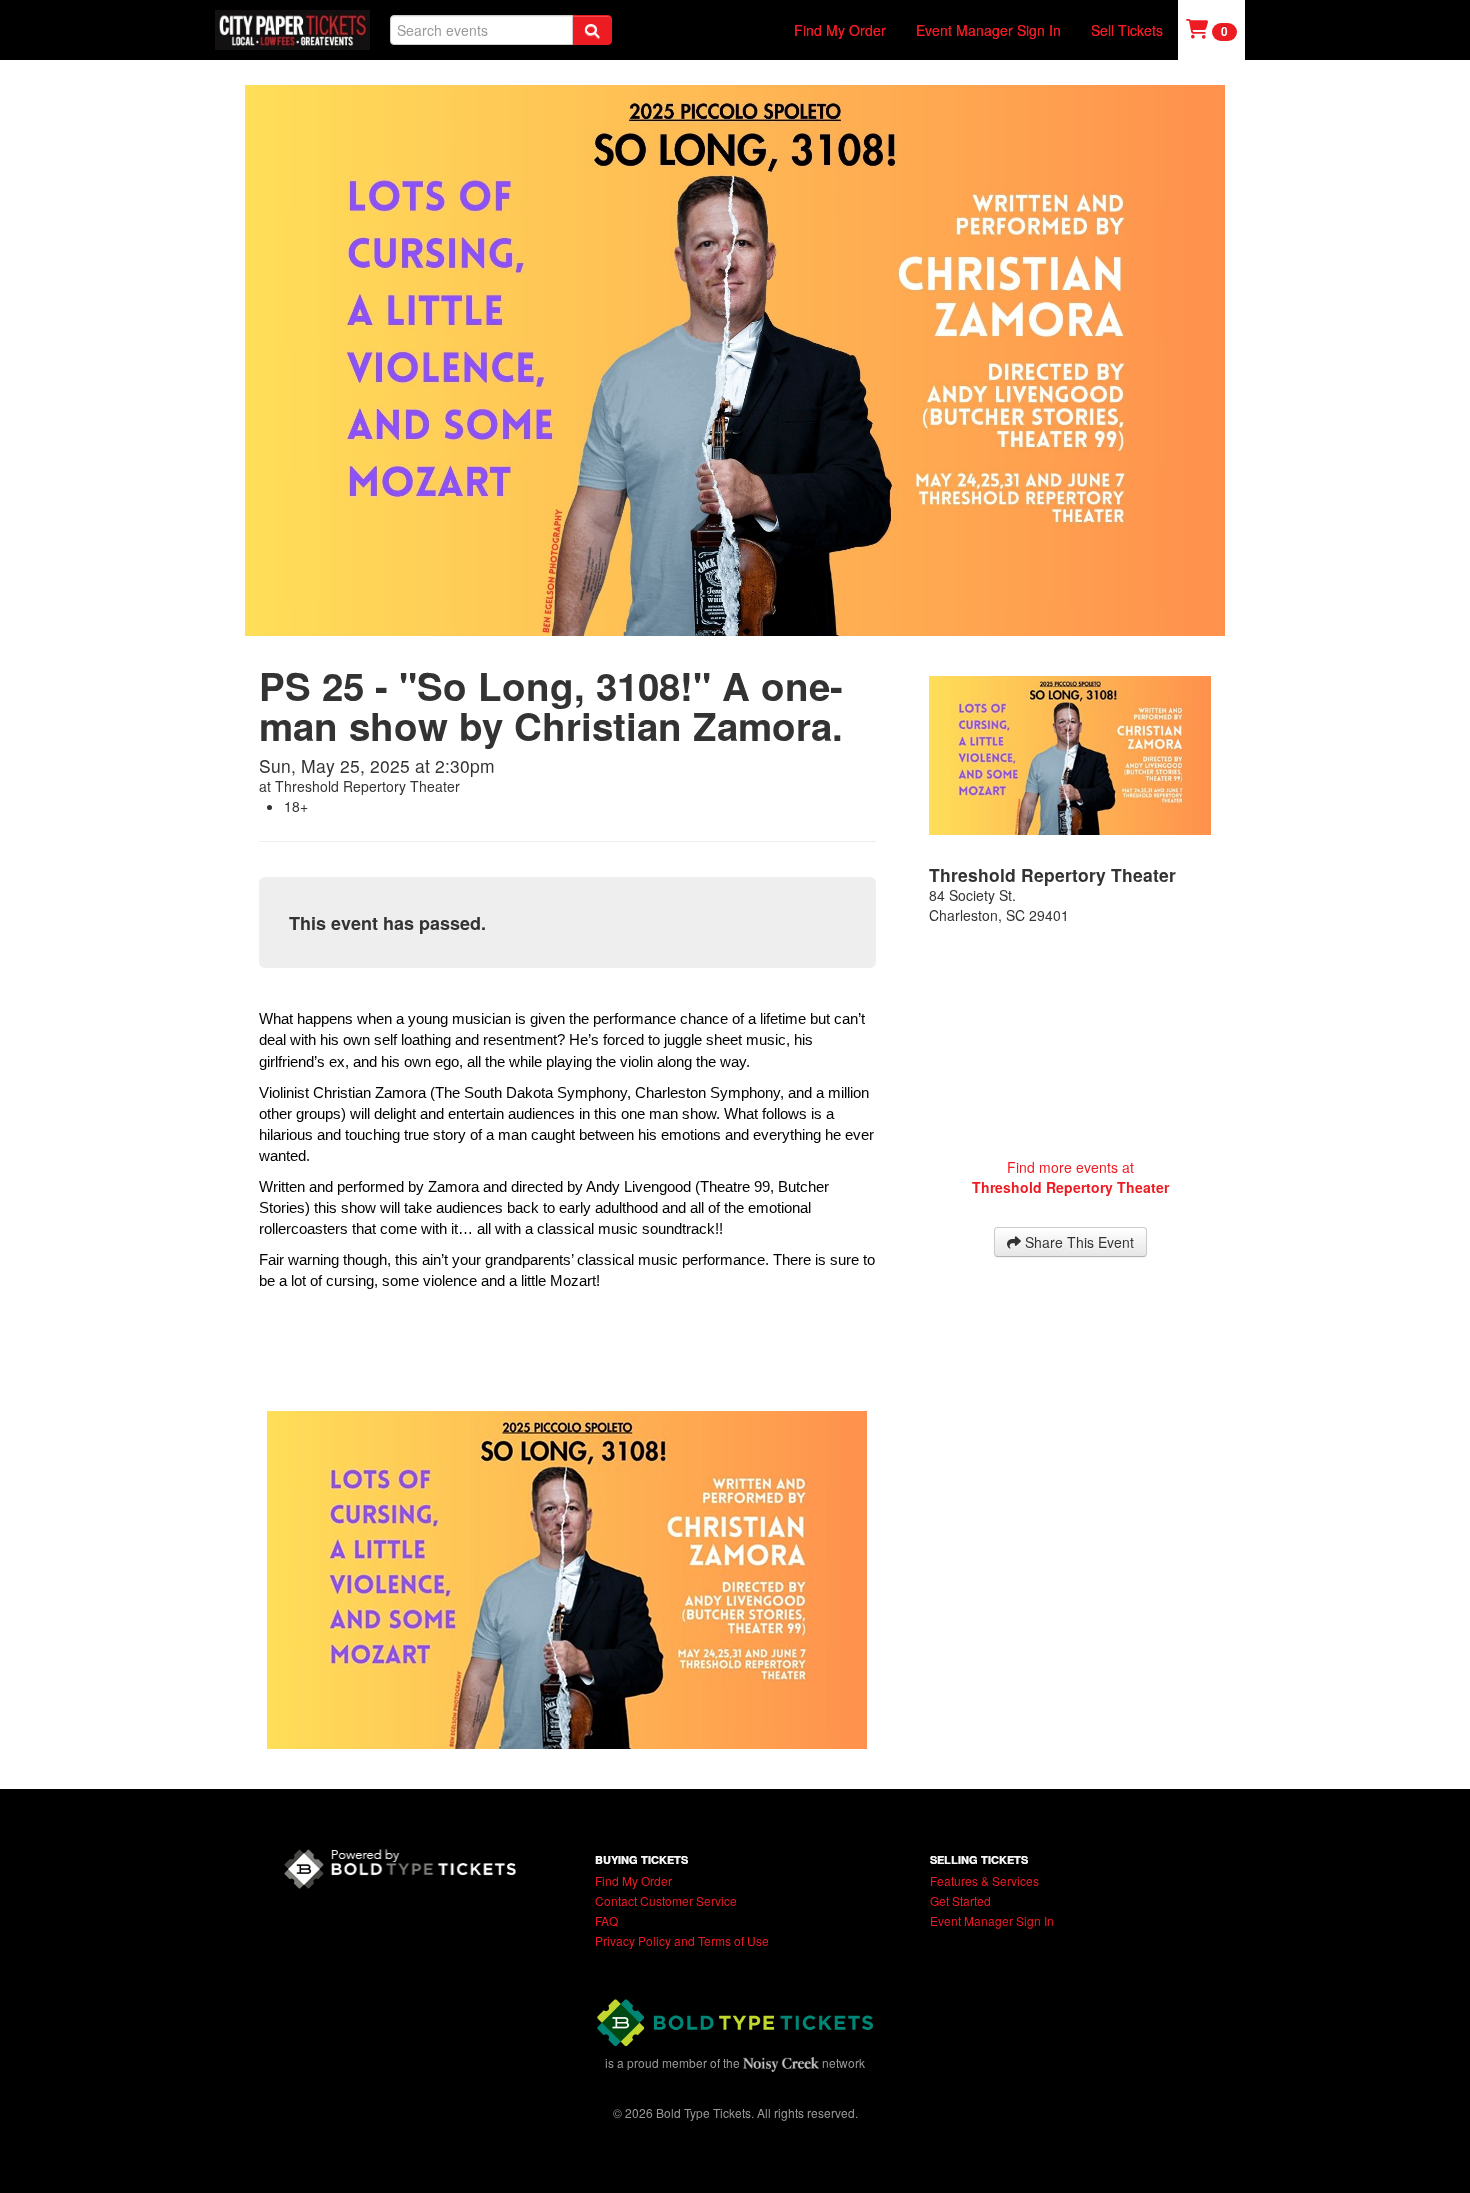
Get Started (960, 1900)
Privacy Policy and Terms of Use (682, 1940)
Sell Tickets (1127, 30)
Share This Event (1077, 1242)
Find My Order (840, 30)
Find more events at (1070, 1177)
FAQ (606, 1920)
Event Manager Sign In (988, 30)
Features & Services (984, 1880)
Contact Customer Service (666, 1900)
